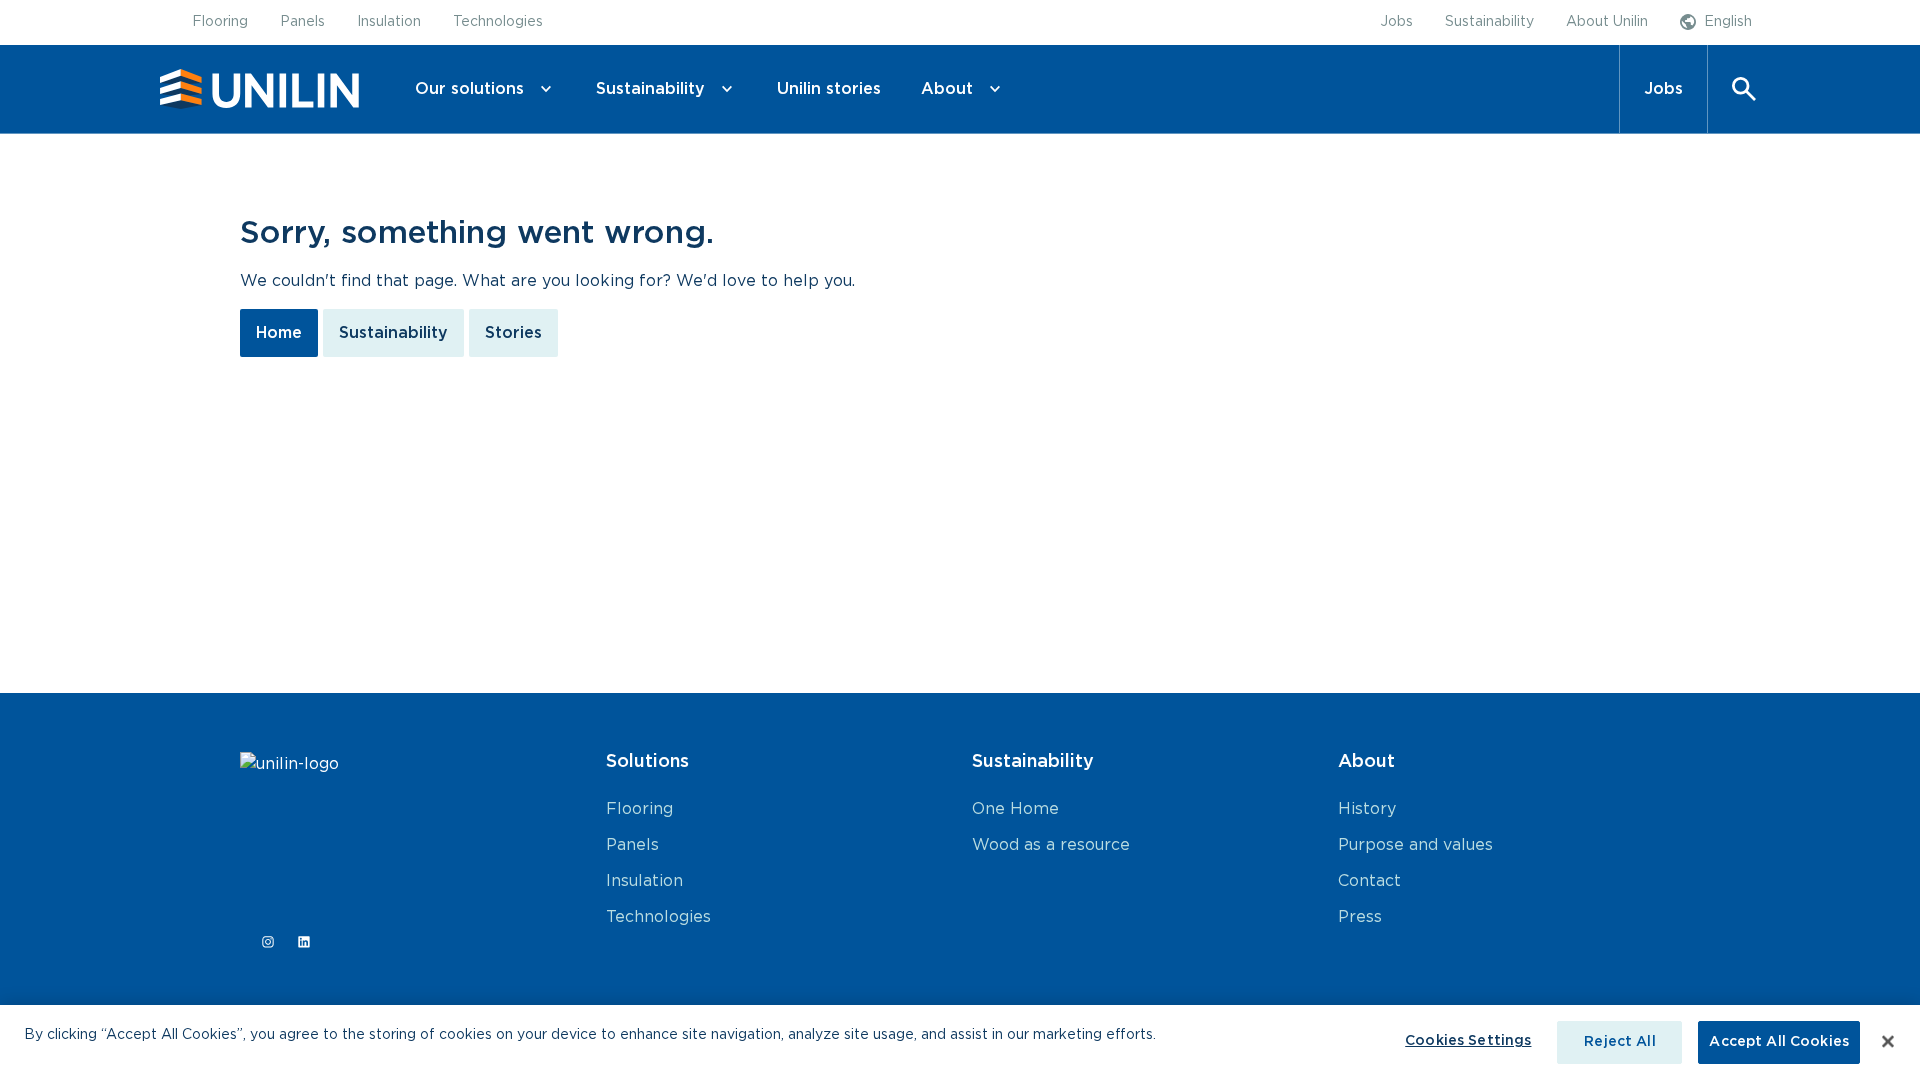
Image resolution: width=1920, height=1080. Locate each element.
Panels (632, 845)
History (1367, 809)
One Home (1015, 809)
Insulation (644, 881)
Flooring (639, 809)
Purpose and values (1415, 845)
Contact (1369, 881)
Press (1360, 917)
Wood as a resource (1051, 845)
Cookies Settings (1468, 1041)
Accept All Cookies (1779, 1042)
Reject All (1619, 1042)
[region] (960, 1042)
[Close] (1888, 1041)
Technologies (658, 917)
